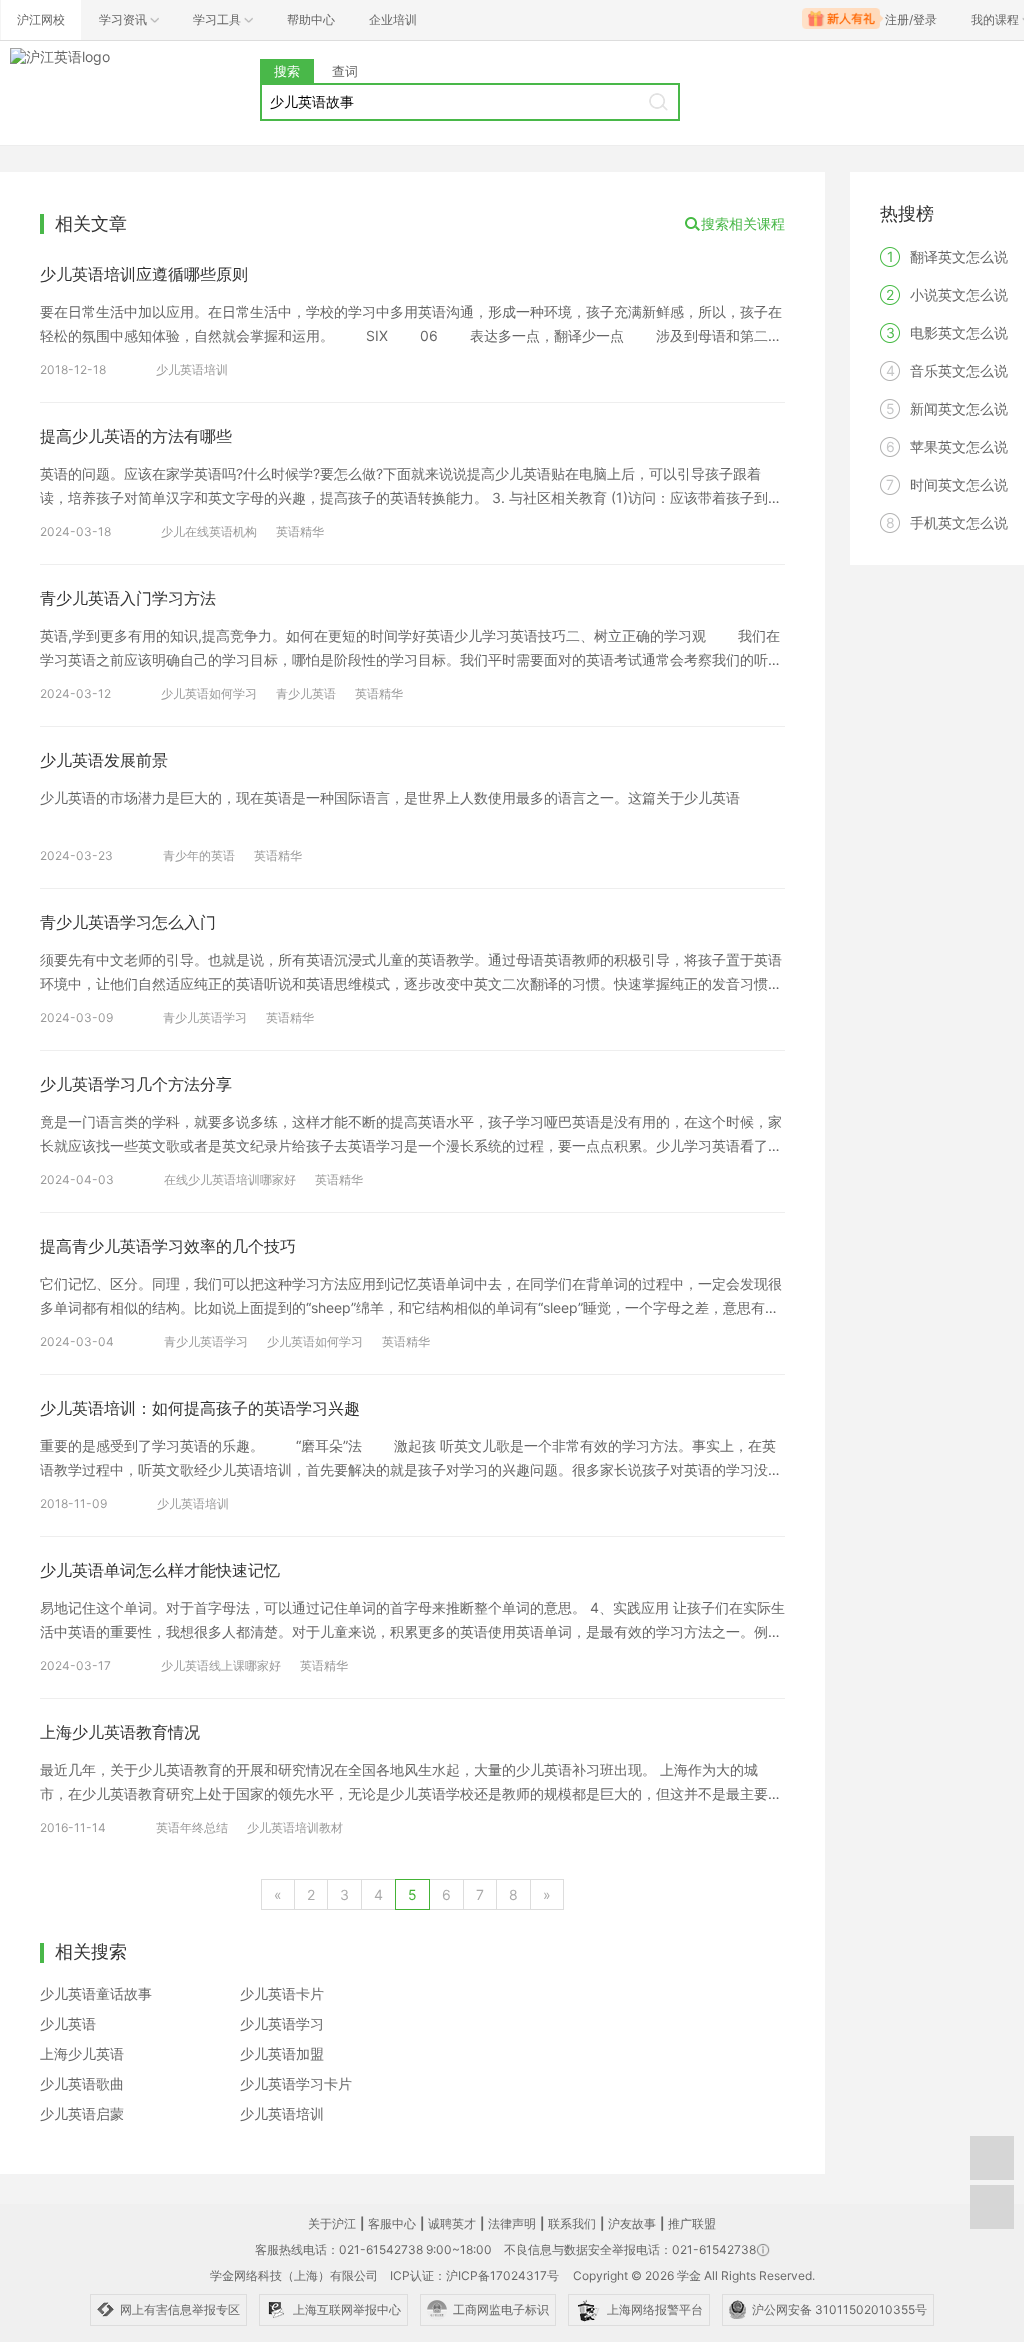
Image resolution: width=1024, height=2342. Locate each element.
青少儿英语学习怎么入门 (128, 922)
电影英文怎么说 (959, 332)
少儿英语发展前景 (104, 760)
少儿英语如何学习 (209, 693)
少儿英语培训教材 (295, 1827)
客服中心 (392, 2223)
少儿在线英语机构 (209, 531)
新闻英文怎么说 (959, 408)
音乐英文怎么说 (959, 370)
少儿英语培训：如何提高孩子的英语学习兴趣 (200, 1408)
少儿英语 (68, 2023)
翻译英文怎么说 (959, 256)
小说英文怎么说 (959, 294)
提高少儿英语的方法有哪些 (136, 436)
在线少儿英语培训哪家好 (230, 1179)
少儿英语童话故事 (96, 1993)
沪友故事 (632, 2223)
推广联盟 (692, 2223)
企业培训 (393, 19)
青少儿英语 (306, 693)
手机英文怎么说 (959, 522)
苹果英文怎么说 (959, 446)
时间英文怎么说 (959, 484)
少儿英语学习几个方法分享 (136, 1084)
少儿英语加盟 (282, 2053)
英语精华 (300, 531)
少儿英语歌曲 (82, 2083)
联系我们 (572, 2223)
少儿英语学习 (282, 2023)
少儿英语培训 (192, 369)
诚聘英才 (452, 2223)
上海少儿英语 (82, 2053)
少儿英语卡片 (282, 1993)
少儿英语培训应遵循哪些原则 (144, 274)
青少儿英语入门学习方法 (128, 598)
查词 (345, 71)
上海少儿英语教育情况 (120, 1732)
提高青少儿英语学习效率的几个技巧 (168, 1246)
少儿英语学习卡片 (296, 2083)
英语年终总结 (192, 1827)
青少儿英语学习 (205, 1017)
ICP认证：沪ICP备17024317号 (474, 2275)
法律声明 (512, 2223)
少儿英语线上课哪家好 (221, 1665)
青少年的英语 (199, 855)
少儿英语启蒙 (82, 2113)
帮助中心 (311, 19)
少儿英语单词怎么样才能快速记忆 (160, 1570)
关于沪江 (332, 2223)
